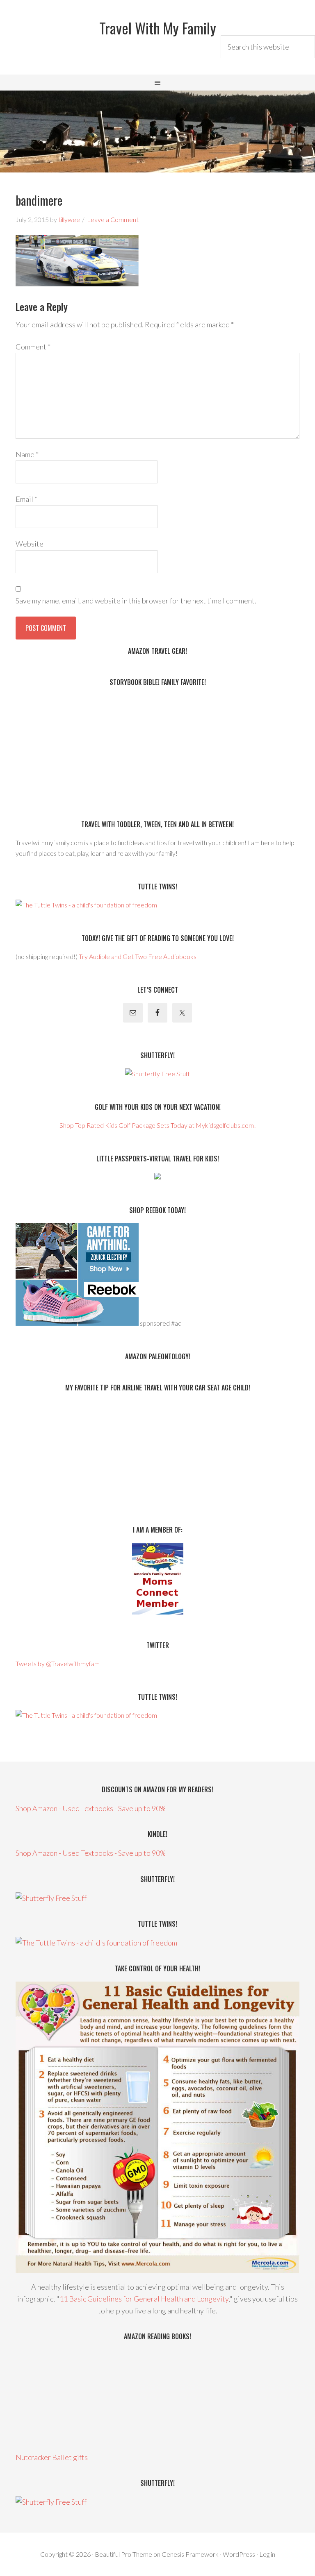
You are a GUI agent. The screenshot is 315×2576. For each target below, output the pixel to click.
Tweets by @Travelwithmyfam (58, 1663)
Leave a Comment (113, 219)
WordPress (239, 2554)
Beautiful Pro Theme (123, 2554)
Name (27, 454)
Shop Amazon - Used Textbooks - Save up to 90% (91, 1808)
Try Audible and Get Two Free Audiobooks (138, 956)
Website (30, 544)
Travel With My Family (158, 28)
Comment (33, 347)
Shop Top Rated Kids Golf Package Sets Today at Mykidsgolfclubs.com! (158, 1125)
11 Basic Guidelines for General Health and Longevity (144, 2299)
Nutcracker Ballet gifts (52, 2457)
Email (26, 499)
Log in (267, 2554)
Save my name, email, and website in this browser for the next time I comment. (136, 601)
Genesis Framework (190, 2554)
